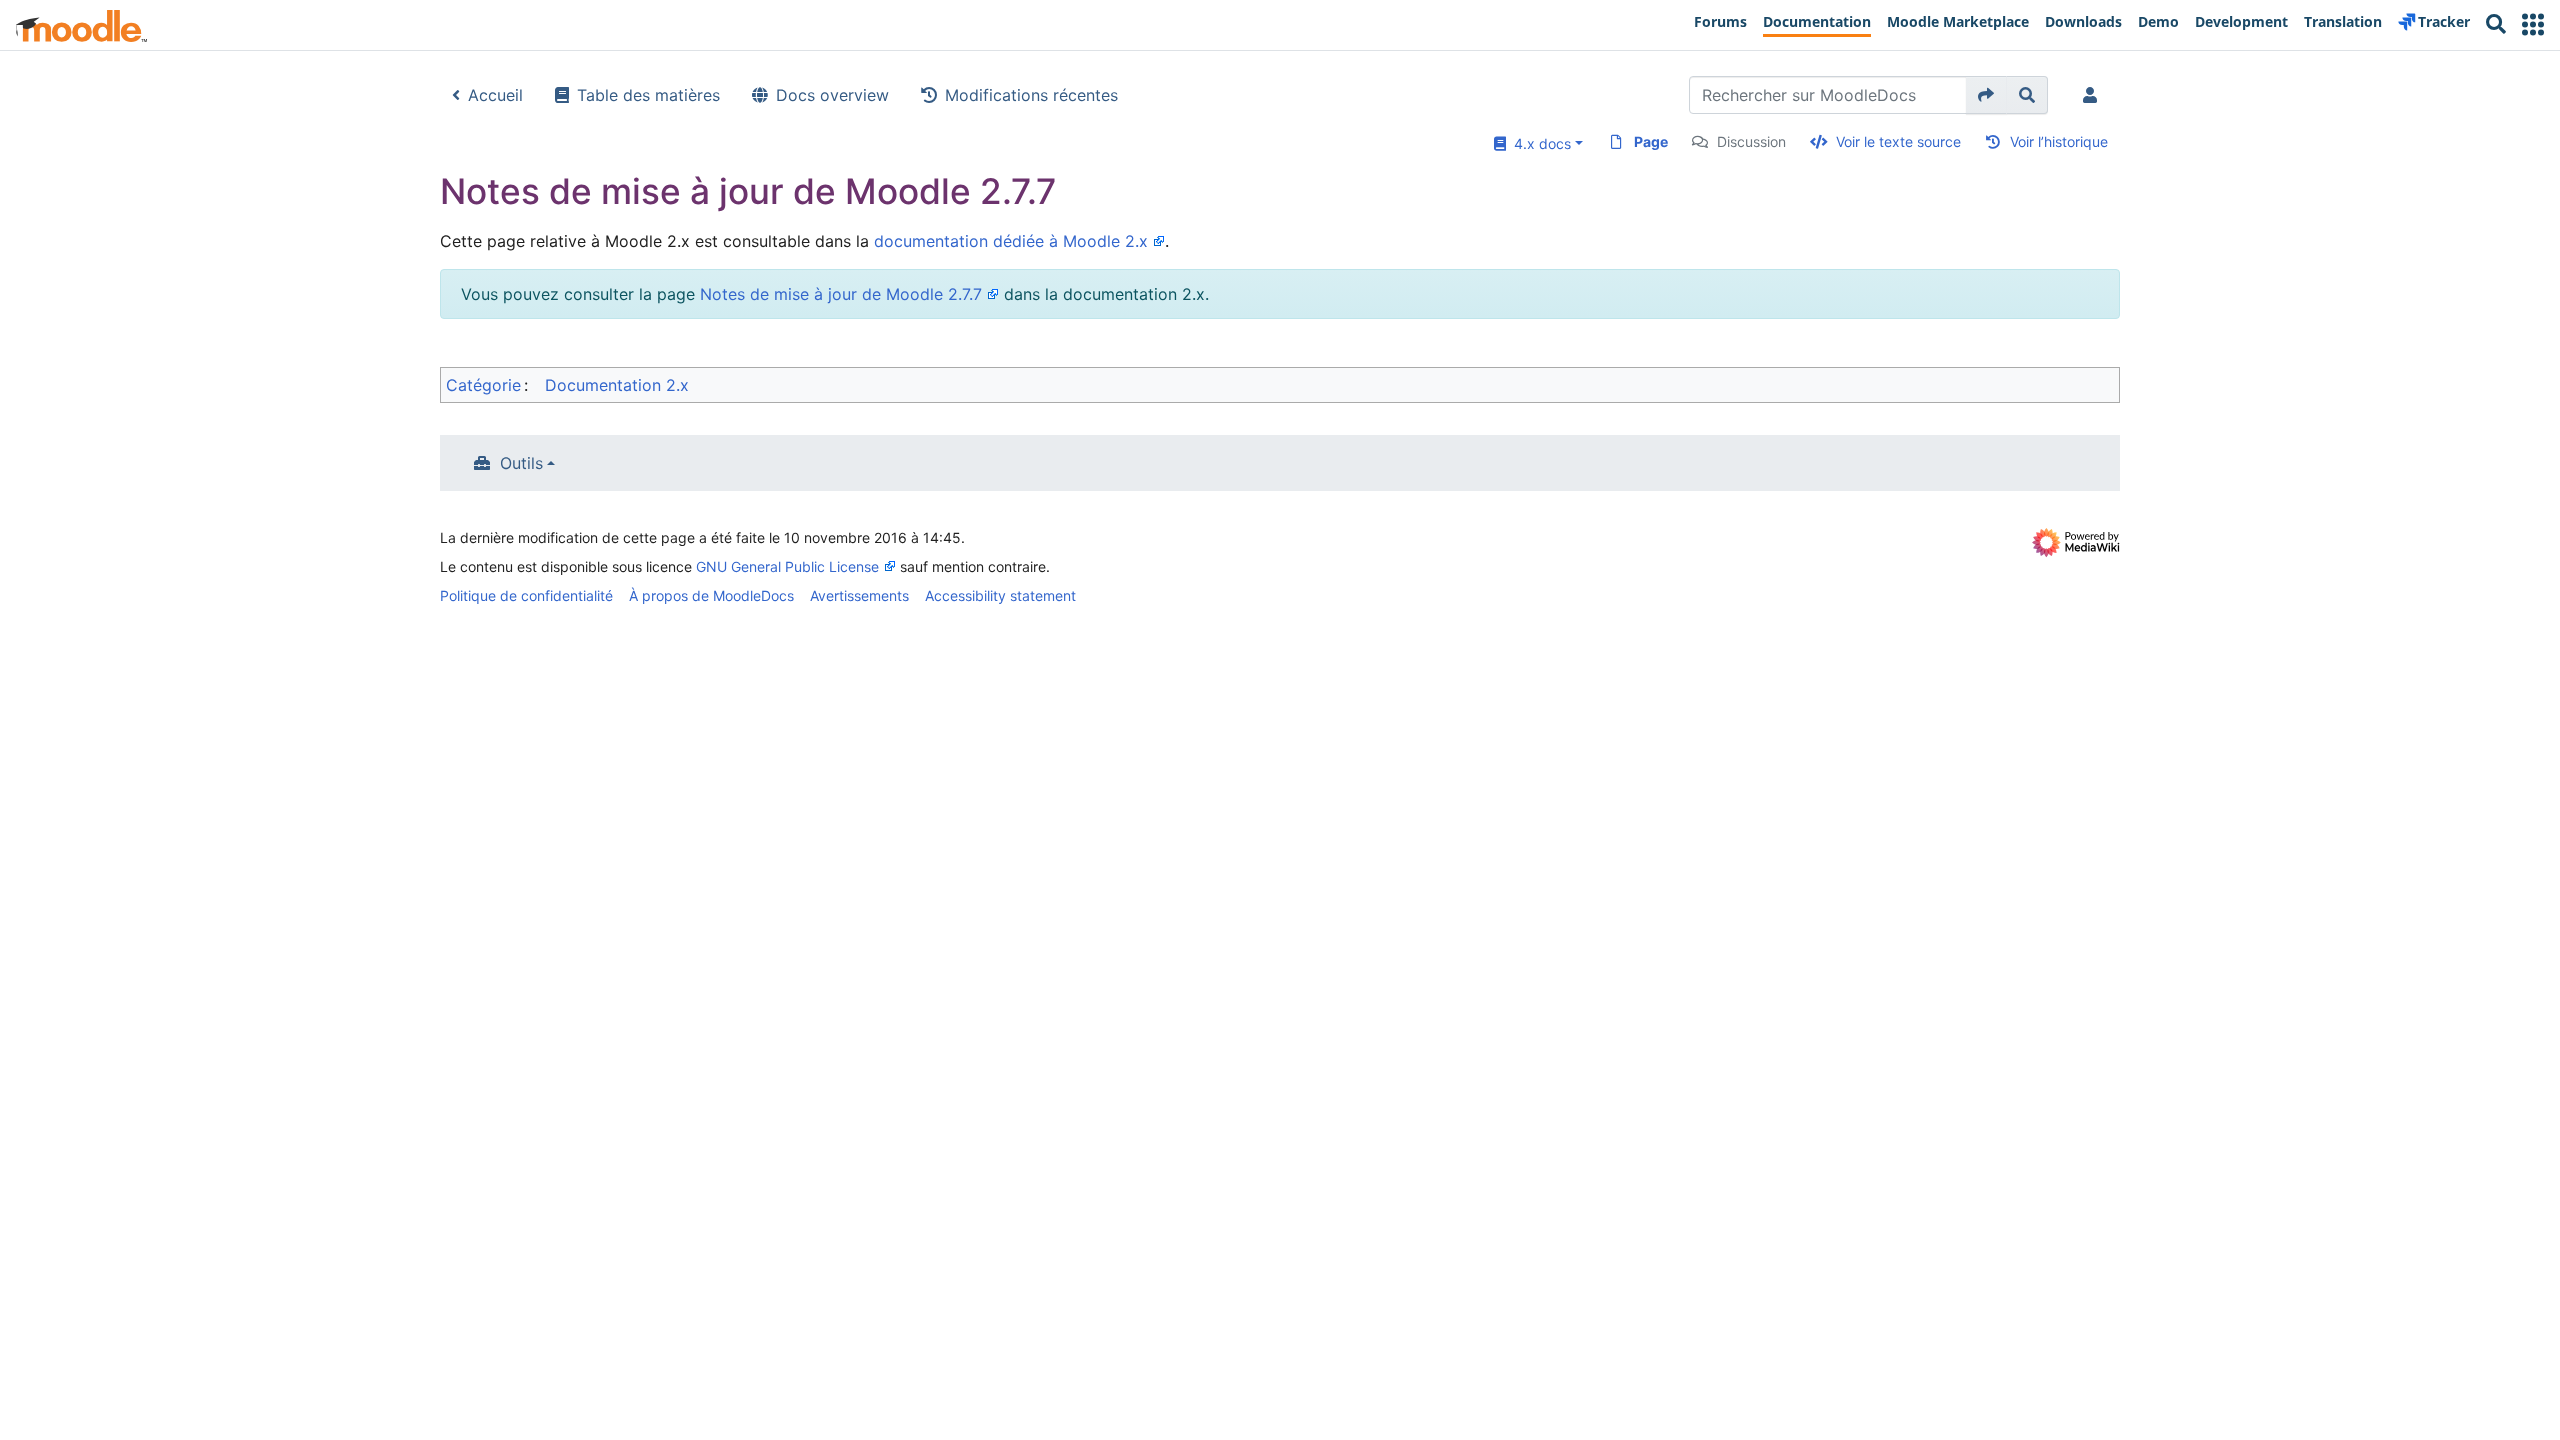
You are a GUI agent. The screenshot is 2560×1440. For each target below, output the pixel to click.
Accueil (495, 95)
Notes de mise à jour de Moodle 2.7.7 (841, 294)
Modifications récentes (1031, 95)
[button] (2533, 24)
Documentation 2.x (617, 385)
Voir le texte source (1898, 141)
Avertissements (859, 595)
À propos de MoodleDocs (711, 595)
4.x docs (1538, 143)
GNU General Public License (787, 566)
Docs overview (832, 95)
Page (1651, 141)
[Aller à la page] (1986, 95)
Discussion (1751, 141)
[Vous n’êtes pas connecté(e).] (2094, 95)
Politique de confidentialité (526, 595)
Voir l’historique (2059, 141)
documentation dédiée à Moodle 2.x (1011, 241)
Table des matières (648, 95)
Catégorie (483, 385)
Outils (521, 463)
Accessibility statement (1000, 595)
